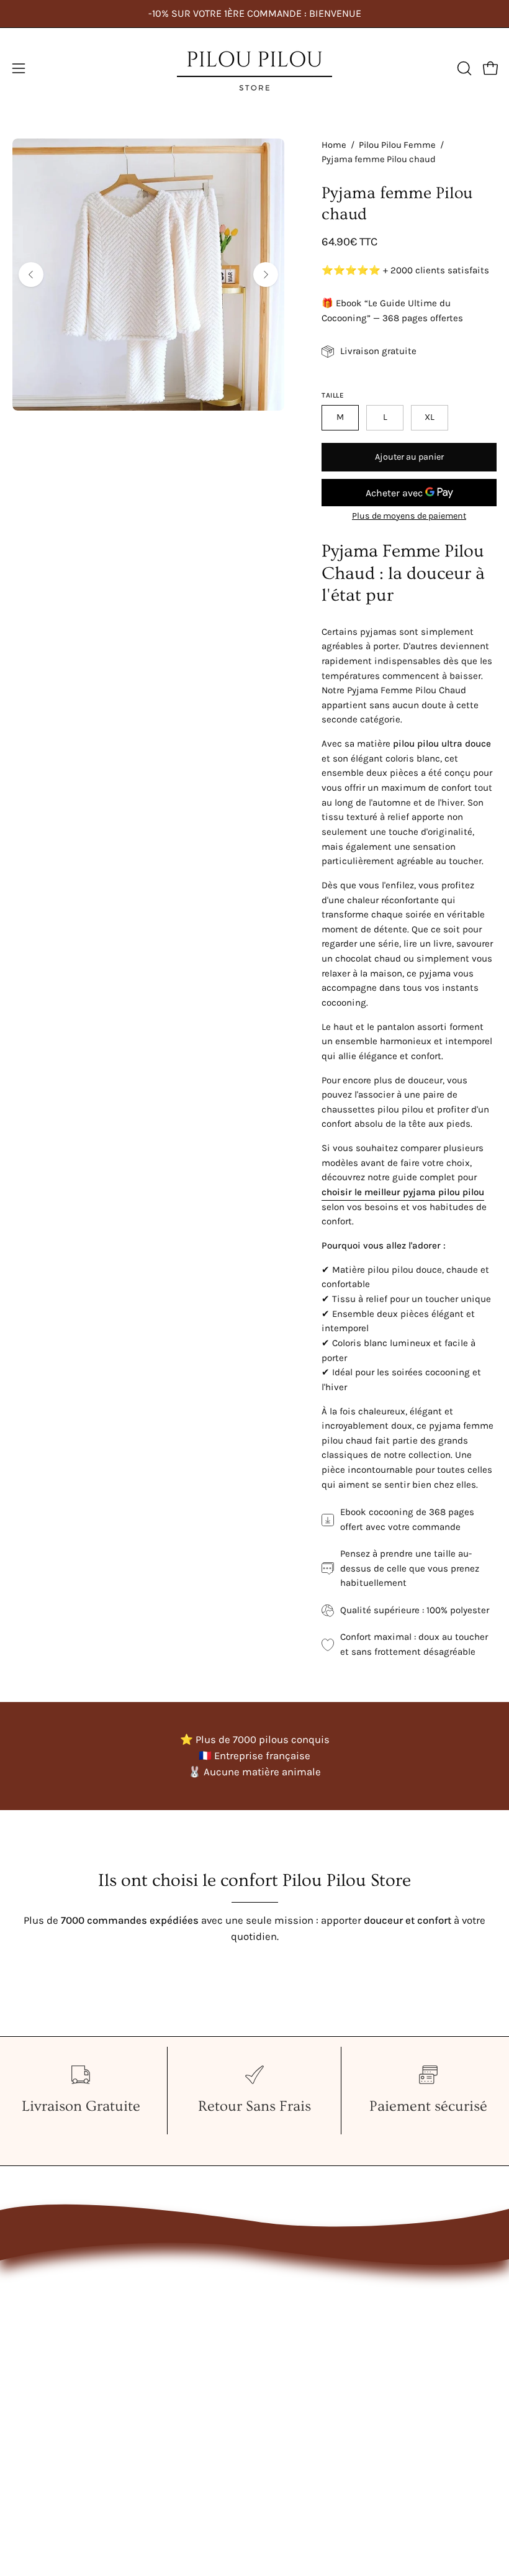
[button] (463, 68)
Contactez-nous (304, 2282)
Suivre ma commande (319, 2347)
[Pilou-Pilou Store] (254, 68)
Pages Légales (300, 2326)
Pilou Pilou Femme (397, 145)
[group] (254, 14)
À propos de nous (308, 2304)
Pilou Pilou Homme (57, 2304)
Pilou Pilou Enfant (54, 2326)
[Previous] (31, 275)
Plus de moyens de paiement (409, 516)
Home (334, 145)
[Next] (266, 275)
